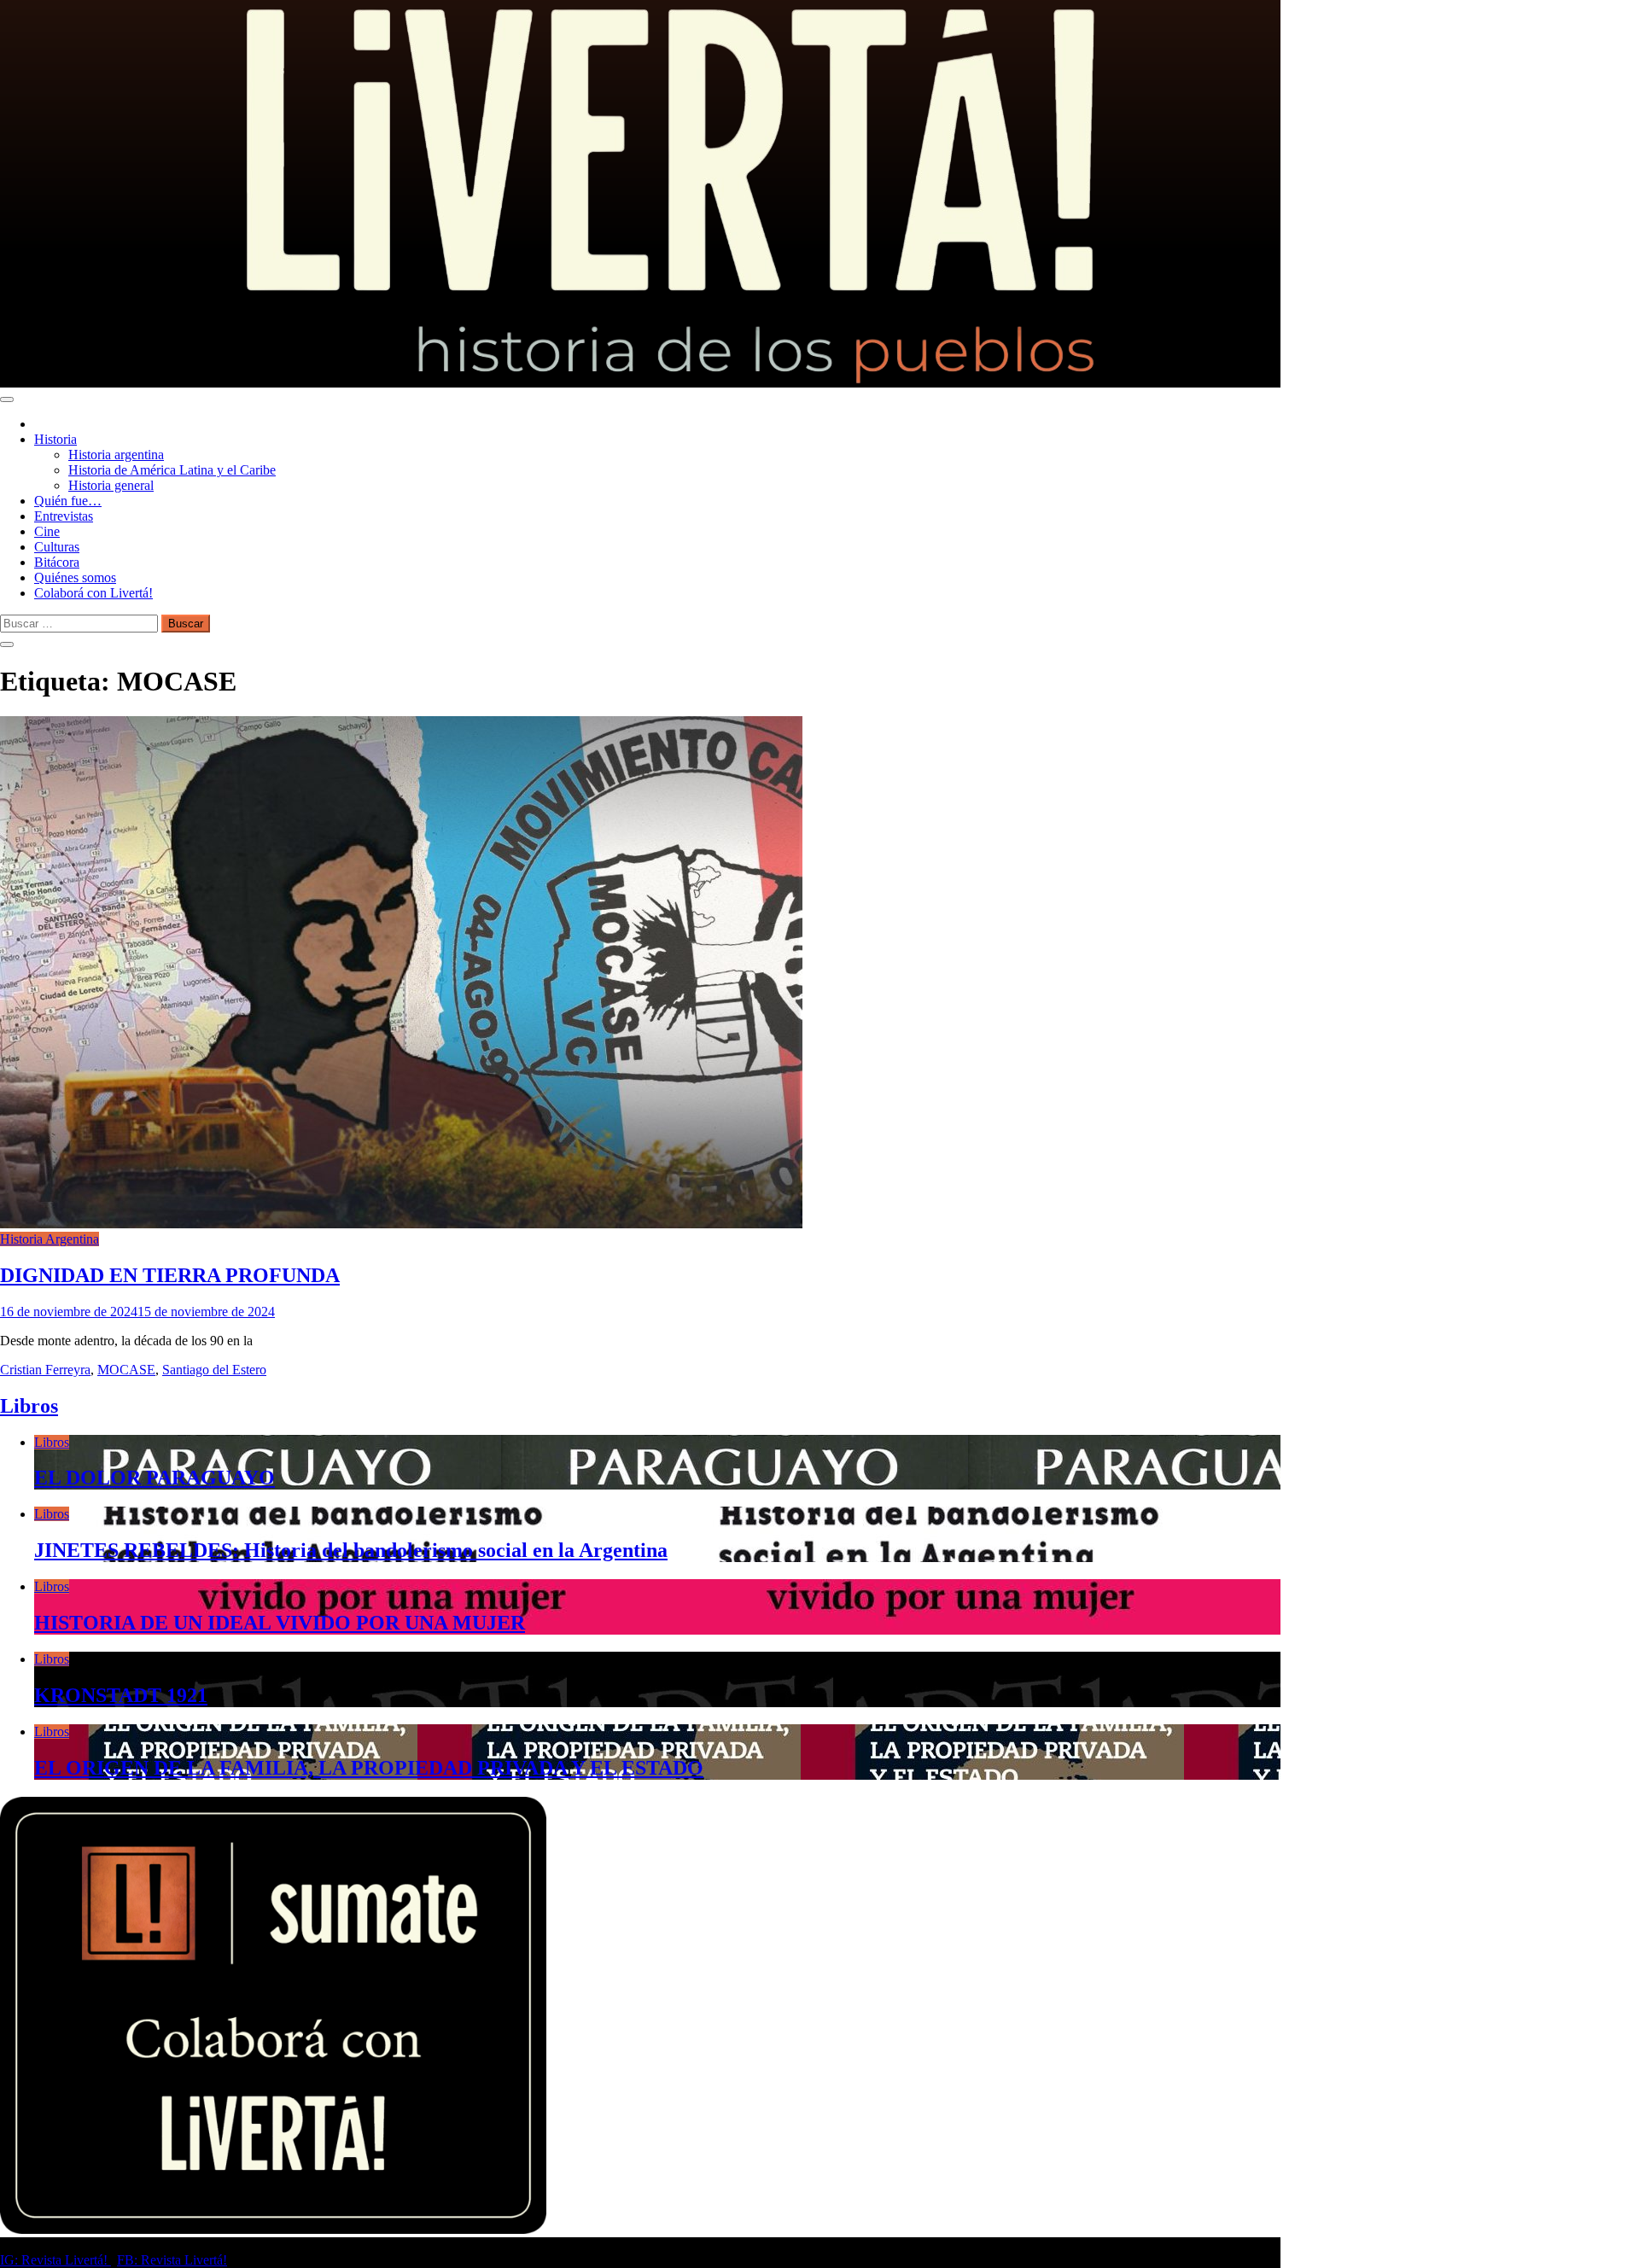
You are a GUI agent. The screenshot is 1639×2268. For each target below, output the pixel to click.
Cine (47, 531)
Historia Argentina (50, 1239)
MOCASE (126, 1370)
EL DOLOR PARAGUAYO (155, 1478)
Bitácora (57, 562)
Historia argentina (116, 455)
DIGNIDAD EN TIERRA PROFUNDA (170, 1275)
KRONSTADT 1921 (121, 1695)
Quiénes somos (75, 577)
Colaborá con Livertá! (93, 593)
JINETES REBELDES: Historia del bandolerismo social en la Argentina (351, 1550)
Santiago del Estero (214, 1370)
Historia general (111, 485)
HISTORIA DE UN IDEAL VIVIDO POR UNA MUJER (280, 1623)
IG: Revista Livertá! (55, 2260)
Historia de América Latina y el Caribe (172, 470)
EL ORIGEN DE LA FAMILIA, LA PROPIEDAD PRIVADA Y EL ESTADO (369, 1768)
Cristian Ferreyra (45, 1370)
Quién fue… (68, 501)
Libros (29, 1406)
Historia (55, 439)
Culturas (57, 547)
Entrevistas (64, 516)
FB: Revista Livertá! (172, 2260)
